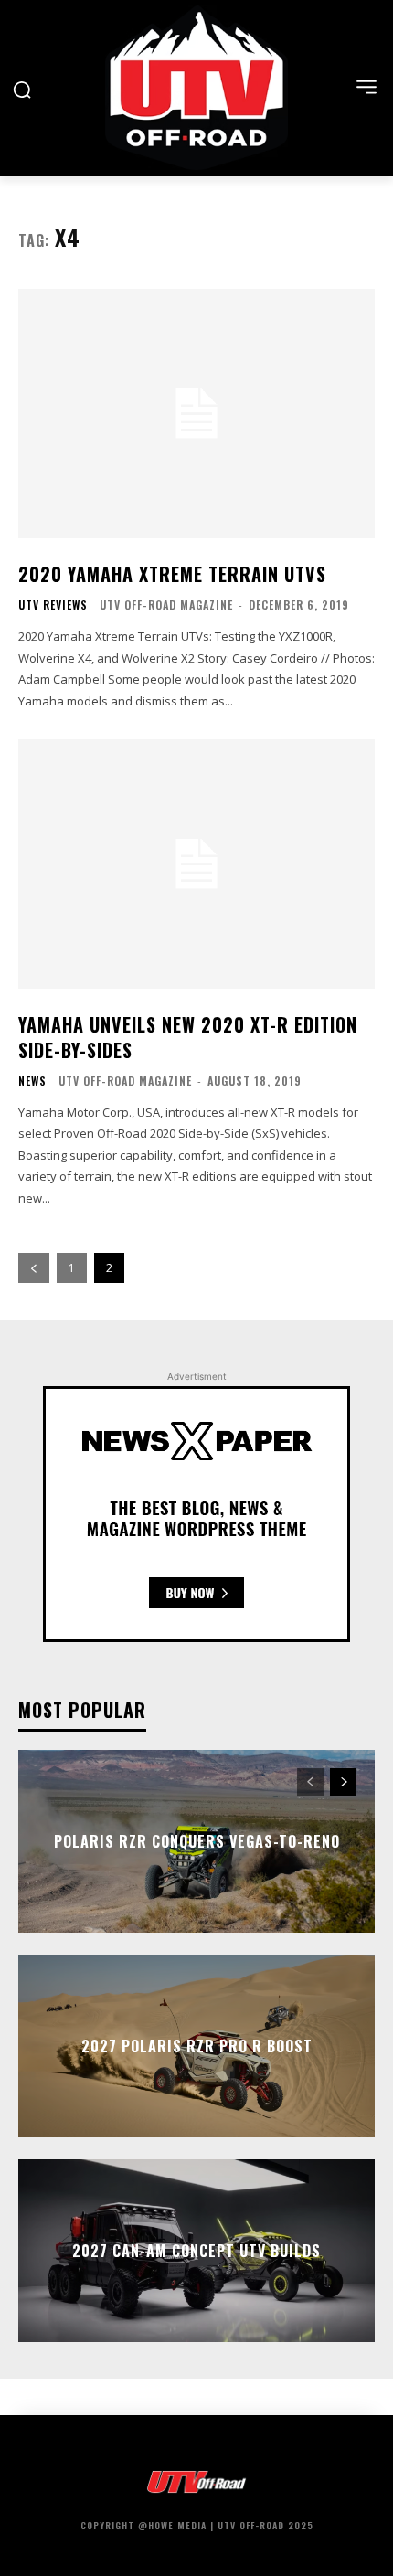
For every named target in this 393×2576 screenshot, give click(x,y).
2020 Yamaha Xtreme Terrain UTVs (172, 574)
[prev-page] (34, 1268)
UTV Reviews (53, 605)
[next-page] (343, 1782)
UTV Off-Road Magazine (166, 604)
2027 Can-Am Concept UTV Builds (196, 2251)
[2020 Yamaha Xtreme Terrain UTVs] (196, 413)
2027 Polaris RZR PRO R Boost (197, 2046)
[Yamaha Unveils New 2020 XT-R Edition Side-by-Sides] (196, 864)
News (32, 1081)
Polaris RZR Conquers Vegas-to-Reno (197, 1841)
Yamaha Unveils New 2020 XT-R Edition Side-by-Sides (188, 1037)
